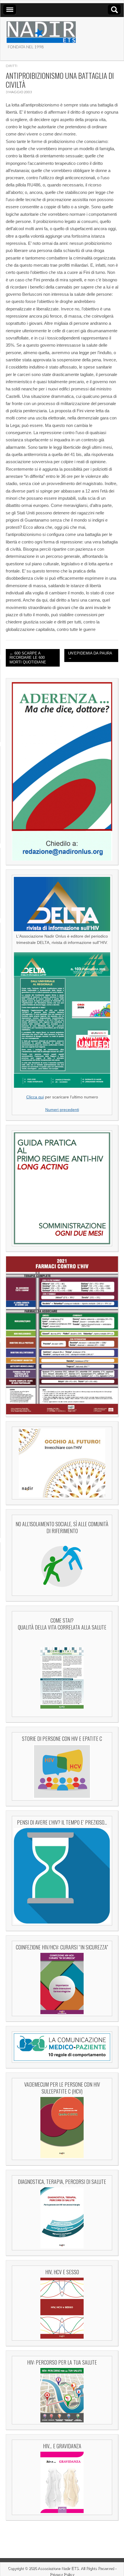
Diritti (12, 66)
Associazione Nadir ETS (58, 2568)
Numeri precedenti (62, 1110)
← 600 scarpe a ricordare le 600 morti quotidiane (28, 658)
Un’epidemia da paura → (90, 656)
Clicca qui (35, 1097)
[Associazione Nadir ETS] (41, 30)
